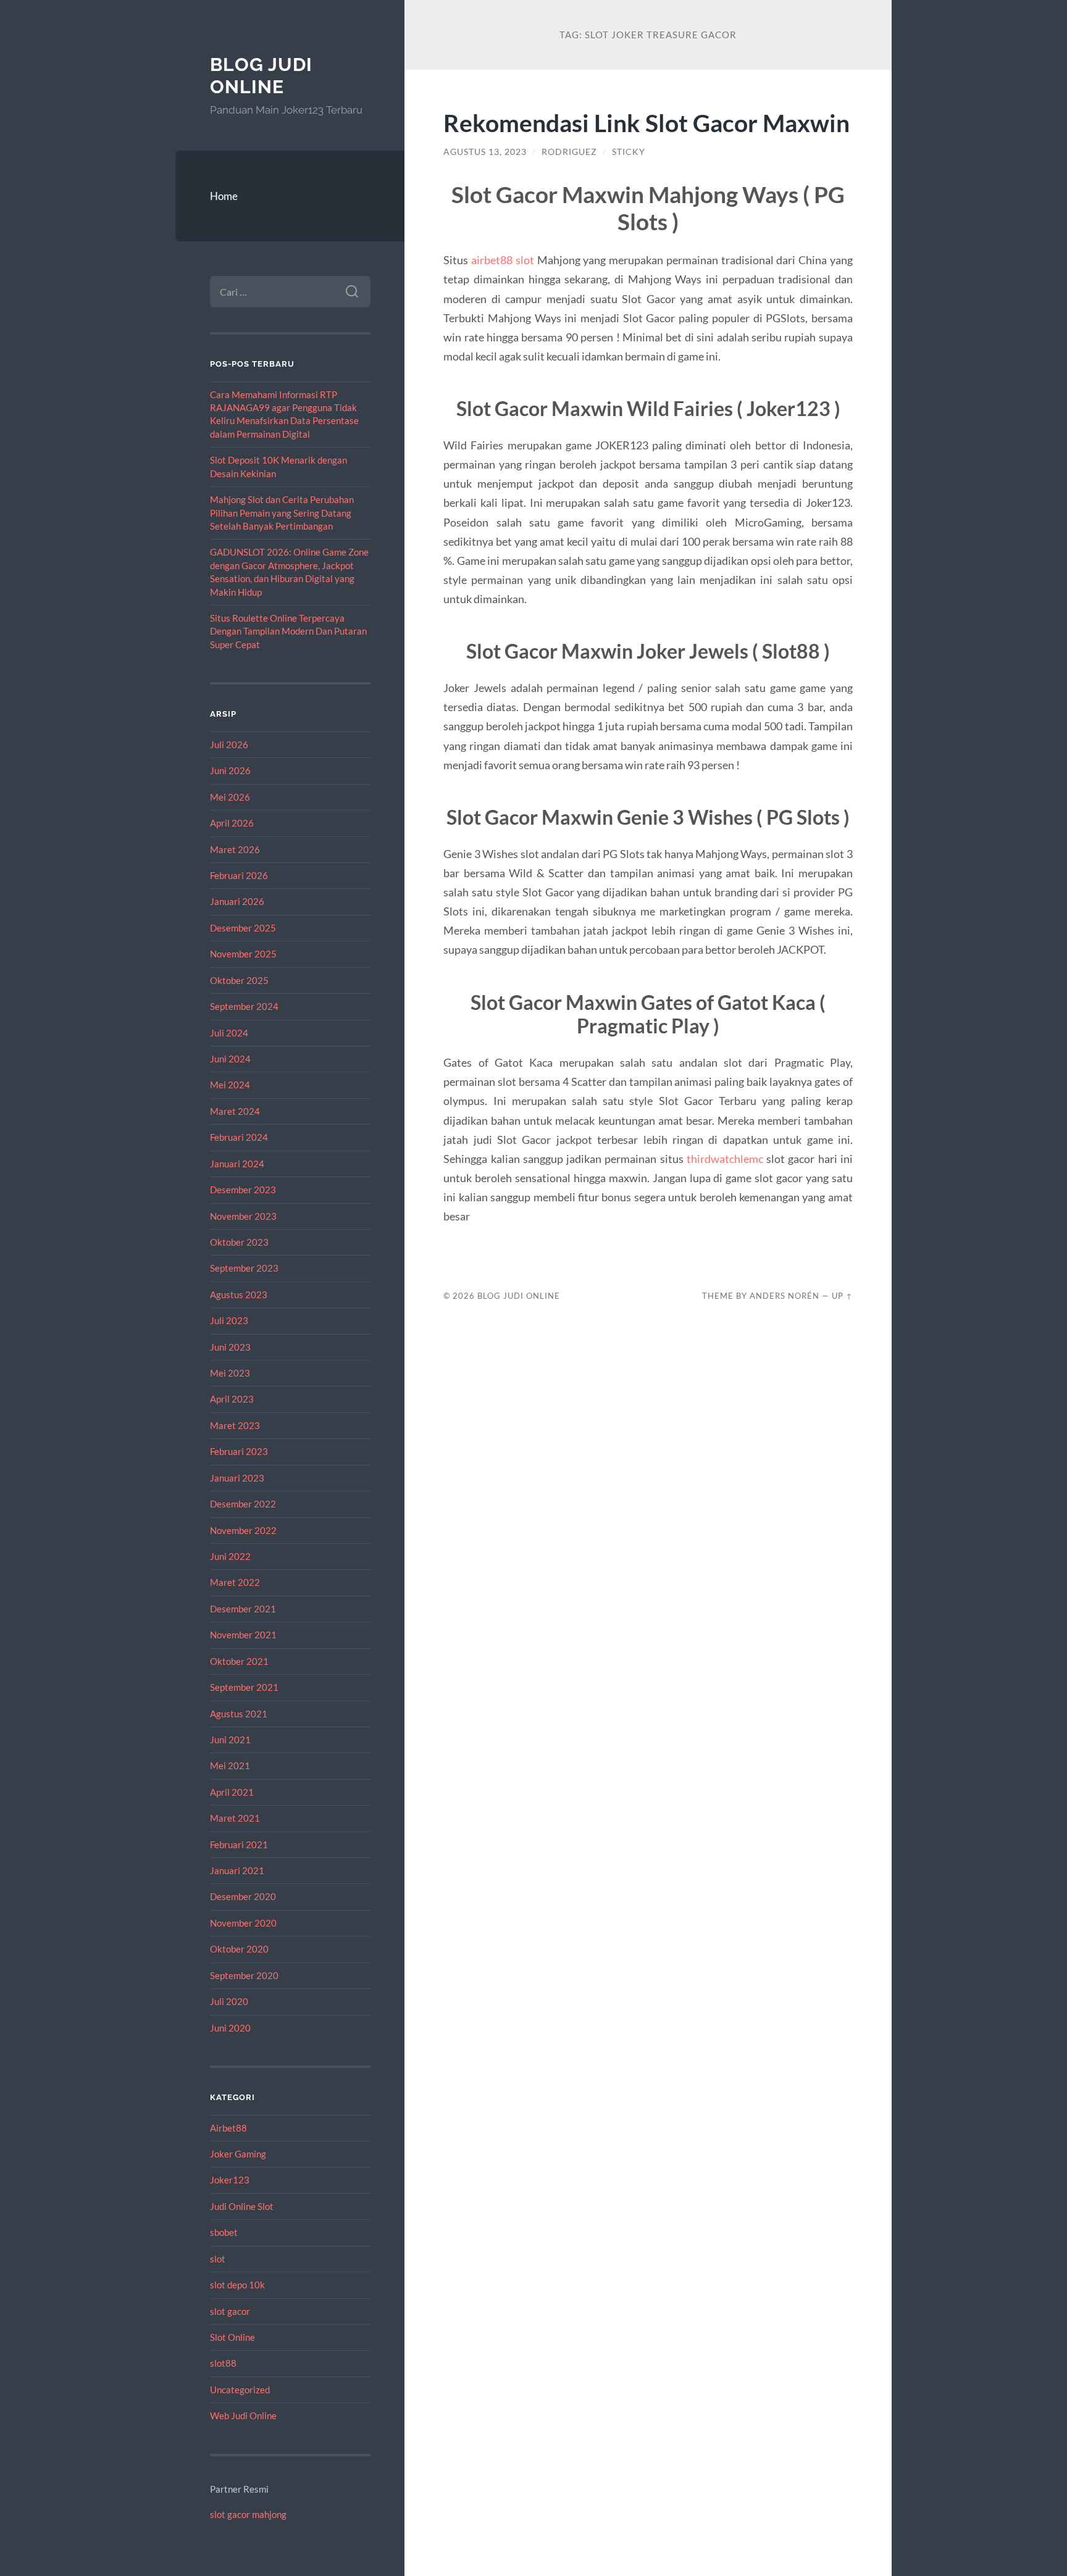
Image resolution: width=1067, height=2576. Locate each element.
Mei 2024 (230, 1085)
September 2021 (244, 1687)
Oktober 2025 (239, 980)
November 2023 (243, 1216)
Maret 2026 (235, 849)
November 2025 (243, 954)
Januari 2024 (237, 1164)
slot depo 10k (237, 2285)
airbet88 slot (503, 260)
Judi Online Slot (242, 2206)
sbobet (224, 2232)
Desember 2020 (243, 1896)
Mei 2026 (230, 797)
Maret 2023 (235, 1425)
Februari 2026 (239, 875)
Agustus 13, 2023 (485, 152)
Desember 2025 (243, 928)
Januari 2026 (237, 901)
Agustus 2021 (239, 1714)
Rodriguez (569, 152)
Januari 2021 (237, 1870)
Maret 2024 (235, 1111)
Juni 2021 (230, 1740)
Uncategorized (240, 2390)
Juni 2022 (230, 1556)
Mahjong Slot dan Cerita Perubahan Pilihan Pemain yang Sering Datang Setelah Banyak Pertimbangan (282, 513)
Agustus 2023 (239, 1294)
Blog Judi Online (261, 76)
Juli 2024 (229, 1033)
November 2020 (243, 1923)
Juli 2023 (229, 1320)
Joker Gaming (238, 2154)
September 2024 (244, 1006)
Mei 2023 (230, 1373)
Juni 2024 (230, 1059)
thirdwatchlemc (725, 1159)
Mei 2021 (230, 1765)
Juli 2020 (229, 2001)
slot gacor (230, 2311)
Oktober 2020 (239, 1949)
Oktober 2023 (239, 1242)
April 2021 (232, 1792)
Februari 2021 (239, 1844)
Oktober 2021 (239, 1661)
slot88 (223, 2363)
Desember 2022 (243, 1504)
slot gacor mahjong (248, 2514)
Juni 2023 (230, 1347)
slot (218, 2259)
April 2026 (232, 823)
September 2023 (244, 1268)
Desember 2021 (243, 1609)
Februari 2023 (239, 1451)
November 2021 (243, 1635)
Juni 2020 (230, 2028)
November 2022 (243, 1530)
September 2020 (244, 1975)
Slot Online (232, 2337)
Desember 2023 (243, 1190)
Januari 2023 (237, 1478)
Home (224, 196)
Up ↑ (842, 1296)
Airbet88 (228, 2128)
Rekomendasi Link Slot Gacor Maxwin (646, 123)
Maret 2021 (235, 1818)
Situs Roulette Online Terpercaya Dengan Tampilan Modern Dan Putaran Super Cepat (288, 631)
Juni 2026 (230, 770)
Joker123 (230, 2180)
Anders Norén (785, 1296)
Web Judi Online (243, 2416)
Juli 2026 (229, 744)
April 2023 (232, 1399)
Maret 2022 (235, 1582)
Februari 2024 (239, 1137)
